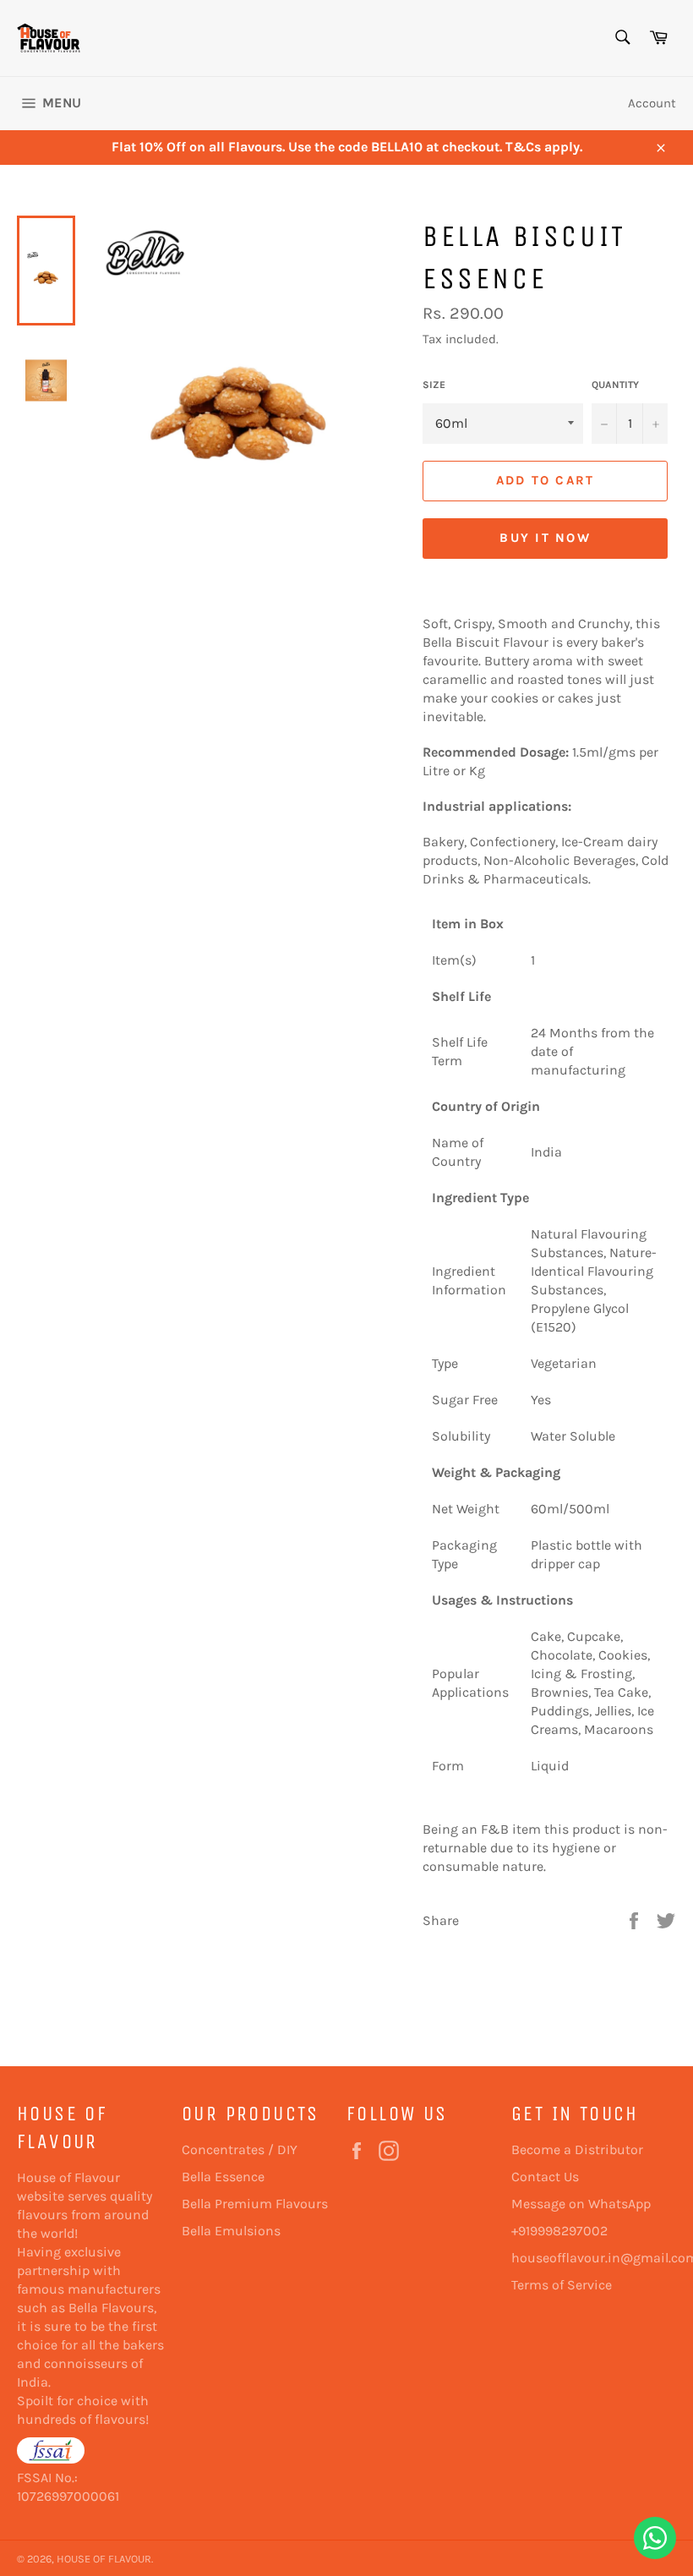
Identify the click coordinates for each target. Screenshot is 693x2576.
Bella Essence (223, 2177)
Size (434, 385)
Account (652, 103)
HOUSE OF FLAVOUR (104, 2559)
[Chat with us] (655, 2538)
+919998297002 (559, 2231)
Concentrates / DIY (240, 2149)
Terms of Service (562, 2285)
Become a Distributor (577, 2149)
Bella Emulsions (231, 2231)
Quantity (615, 385)
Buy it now (545, 538)
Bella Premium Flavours (255, 2204)
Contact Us (545, 2177)
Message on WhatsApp (581, 2204)
